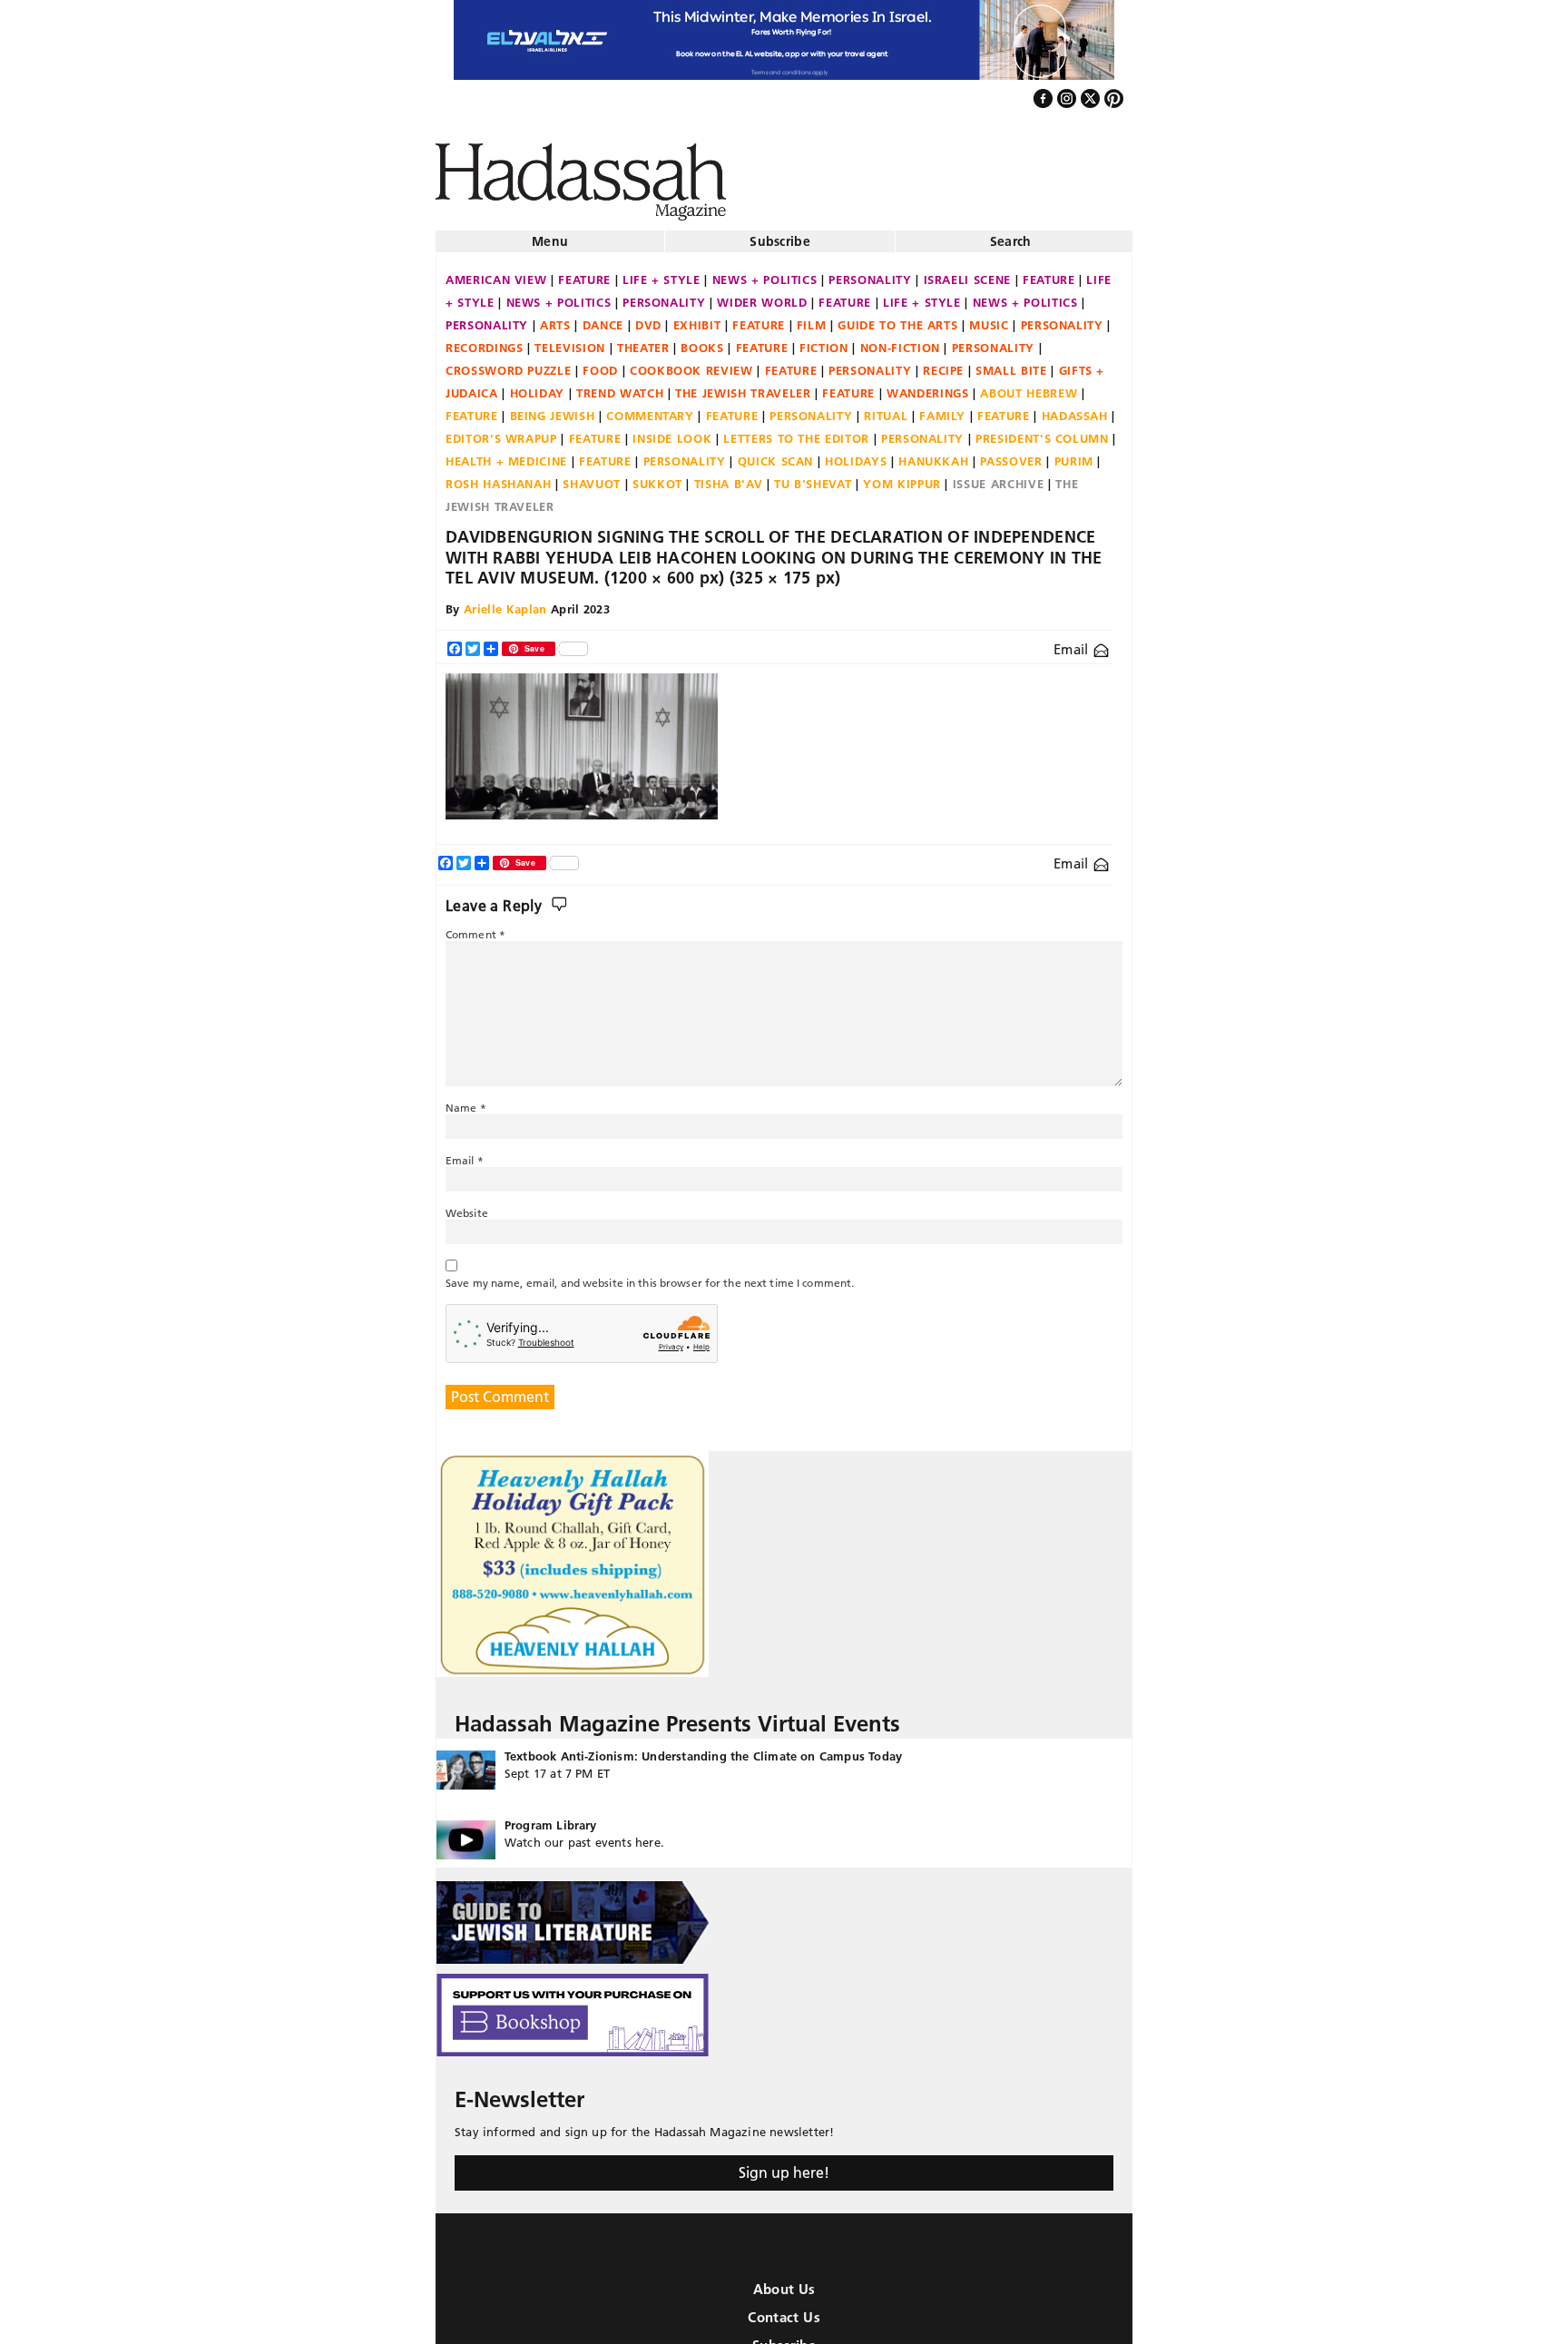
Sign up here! (784, 2165)
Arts (555, 318)
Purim (1074, 454)
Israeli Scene (967, 272)
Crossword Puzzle (508, 363)
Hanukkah (933, 454)
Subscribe (780, 234)
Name (466, 1100)
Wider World (762, 295)
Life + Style (661, 272)
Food (600, 363)
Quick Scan (776, 454)
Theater (643, 340)
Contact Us (784, 2310)
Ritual (886, 408)
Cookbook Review (691, 363)
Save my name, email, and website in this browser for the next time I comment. (650, 1275)
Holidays (856, 454)
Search (1011, 234)
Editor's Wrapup (501, 431)
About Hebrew (1029, 386)
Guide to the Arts (897, 318)
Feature (584, 272)
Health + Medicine (506, 454)
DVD (648, 318)
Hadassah (1075, 408)
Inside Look (672, 431)
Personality (870, 272)
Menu (550, 234)
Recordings (485, 340)
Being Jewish (553, 408)
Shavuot (592, 476)
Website (467, 1206)
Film (812, 318)
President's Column (1042, 431)
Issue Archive (998, 476)
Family (942, 408)
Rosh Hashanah (498, 476)
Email (1073, 642)
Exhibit (697, 318)
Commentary (650, 408)
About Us (784, 2282)
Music (989, 318)
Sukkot (657, 476)
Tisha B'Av (729, 476)
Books (702, 340)
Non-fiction (900, 340)
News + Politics (765, 272)
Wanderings (928, 386)
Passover (1011, 454)
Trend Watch (620, 386)
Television (570, 340)
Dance (603, 318)
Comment (475, 927)
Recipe (943, 363)
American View (496, 272)
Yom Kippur (902, 476)
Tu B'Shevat (813, 476)
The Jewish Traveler (743, 386)
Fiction (824, 340)
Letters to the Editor (796, 431)
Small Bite (1011, 363)
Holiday (538, 386)
